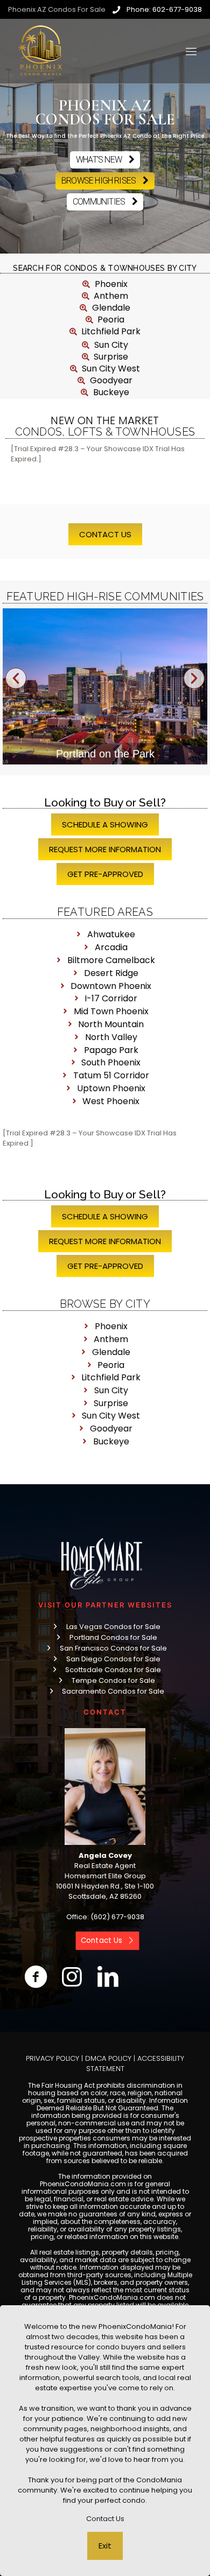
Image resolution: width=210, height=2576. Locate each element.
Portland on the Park (105, 754)
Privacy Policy (52, 2058)
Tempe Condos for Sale (113, 1680)
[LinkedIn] (108, 1977)
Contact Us (105, 2519)
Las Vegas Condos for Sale (113, 1627)
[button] (16, 679)
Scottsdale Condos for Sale (113, 1670)
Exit (105, 2546)
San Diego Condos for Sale (113, 1659)
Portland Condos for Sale (113, 1637)
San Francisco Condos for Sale (113, 1648)
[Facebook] (36, 1977)
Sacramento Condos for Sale (113, 1691)
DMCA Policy (108, 2058)
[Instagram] (72, 1977)
